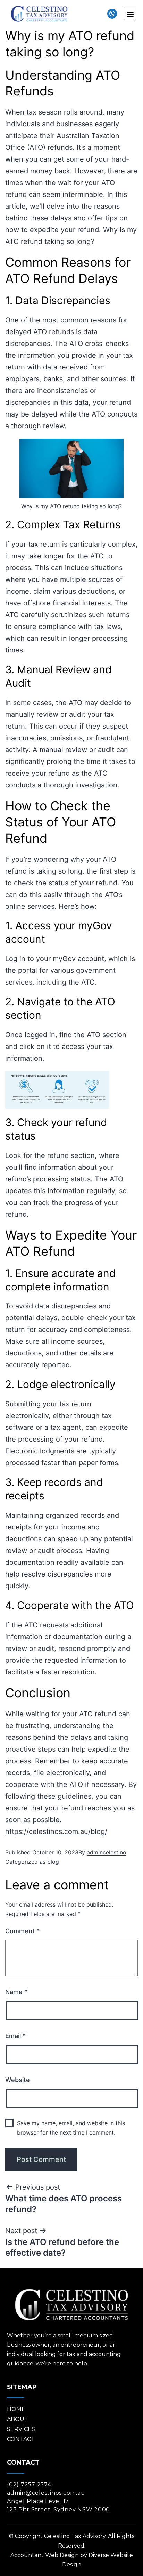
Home (16, 2409)
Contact (21, 2439)
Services (21, 2429)
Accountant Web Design (45, 2555)
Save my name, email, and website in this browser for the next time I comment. (71, 2128)
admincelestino (107, 1852)
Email (15, 2036)
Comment (22, 1931)
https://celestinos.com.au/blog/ (56, 1831)
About (18, 2419)
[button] (130, 14)
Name (16, 1992)
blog (53, 1862)
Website (18, 2080)
